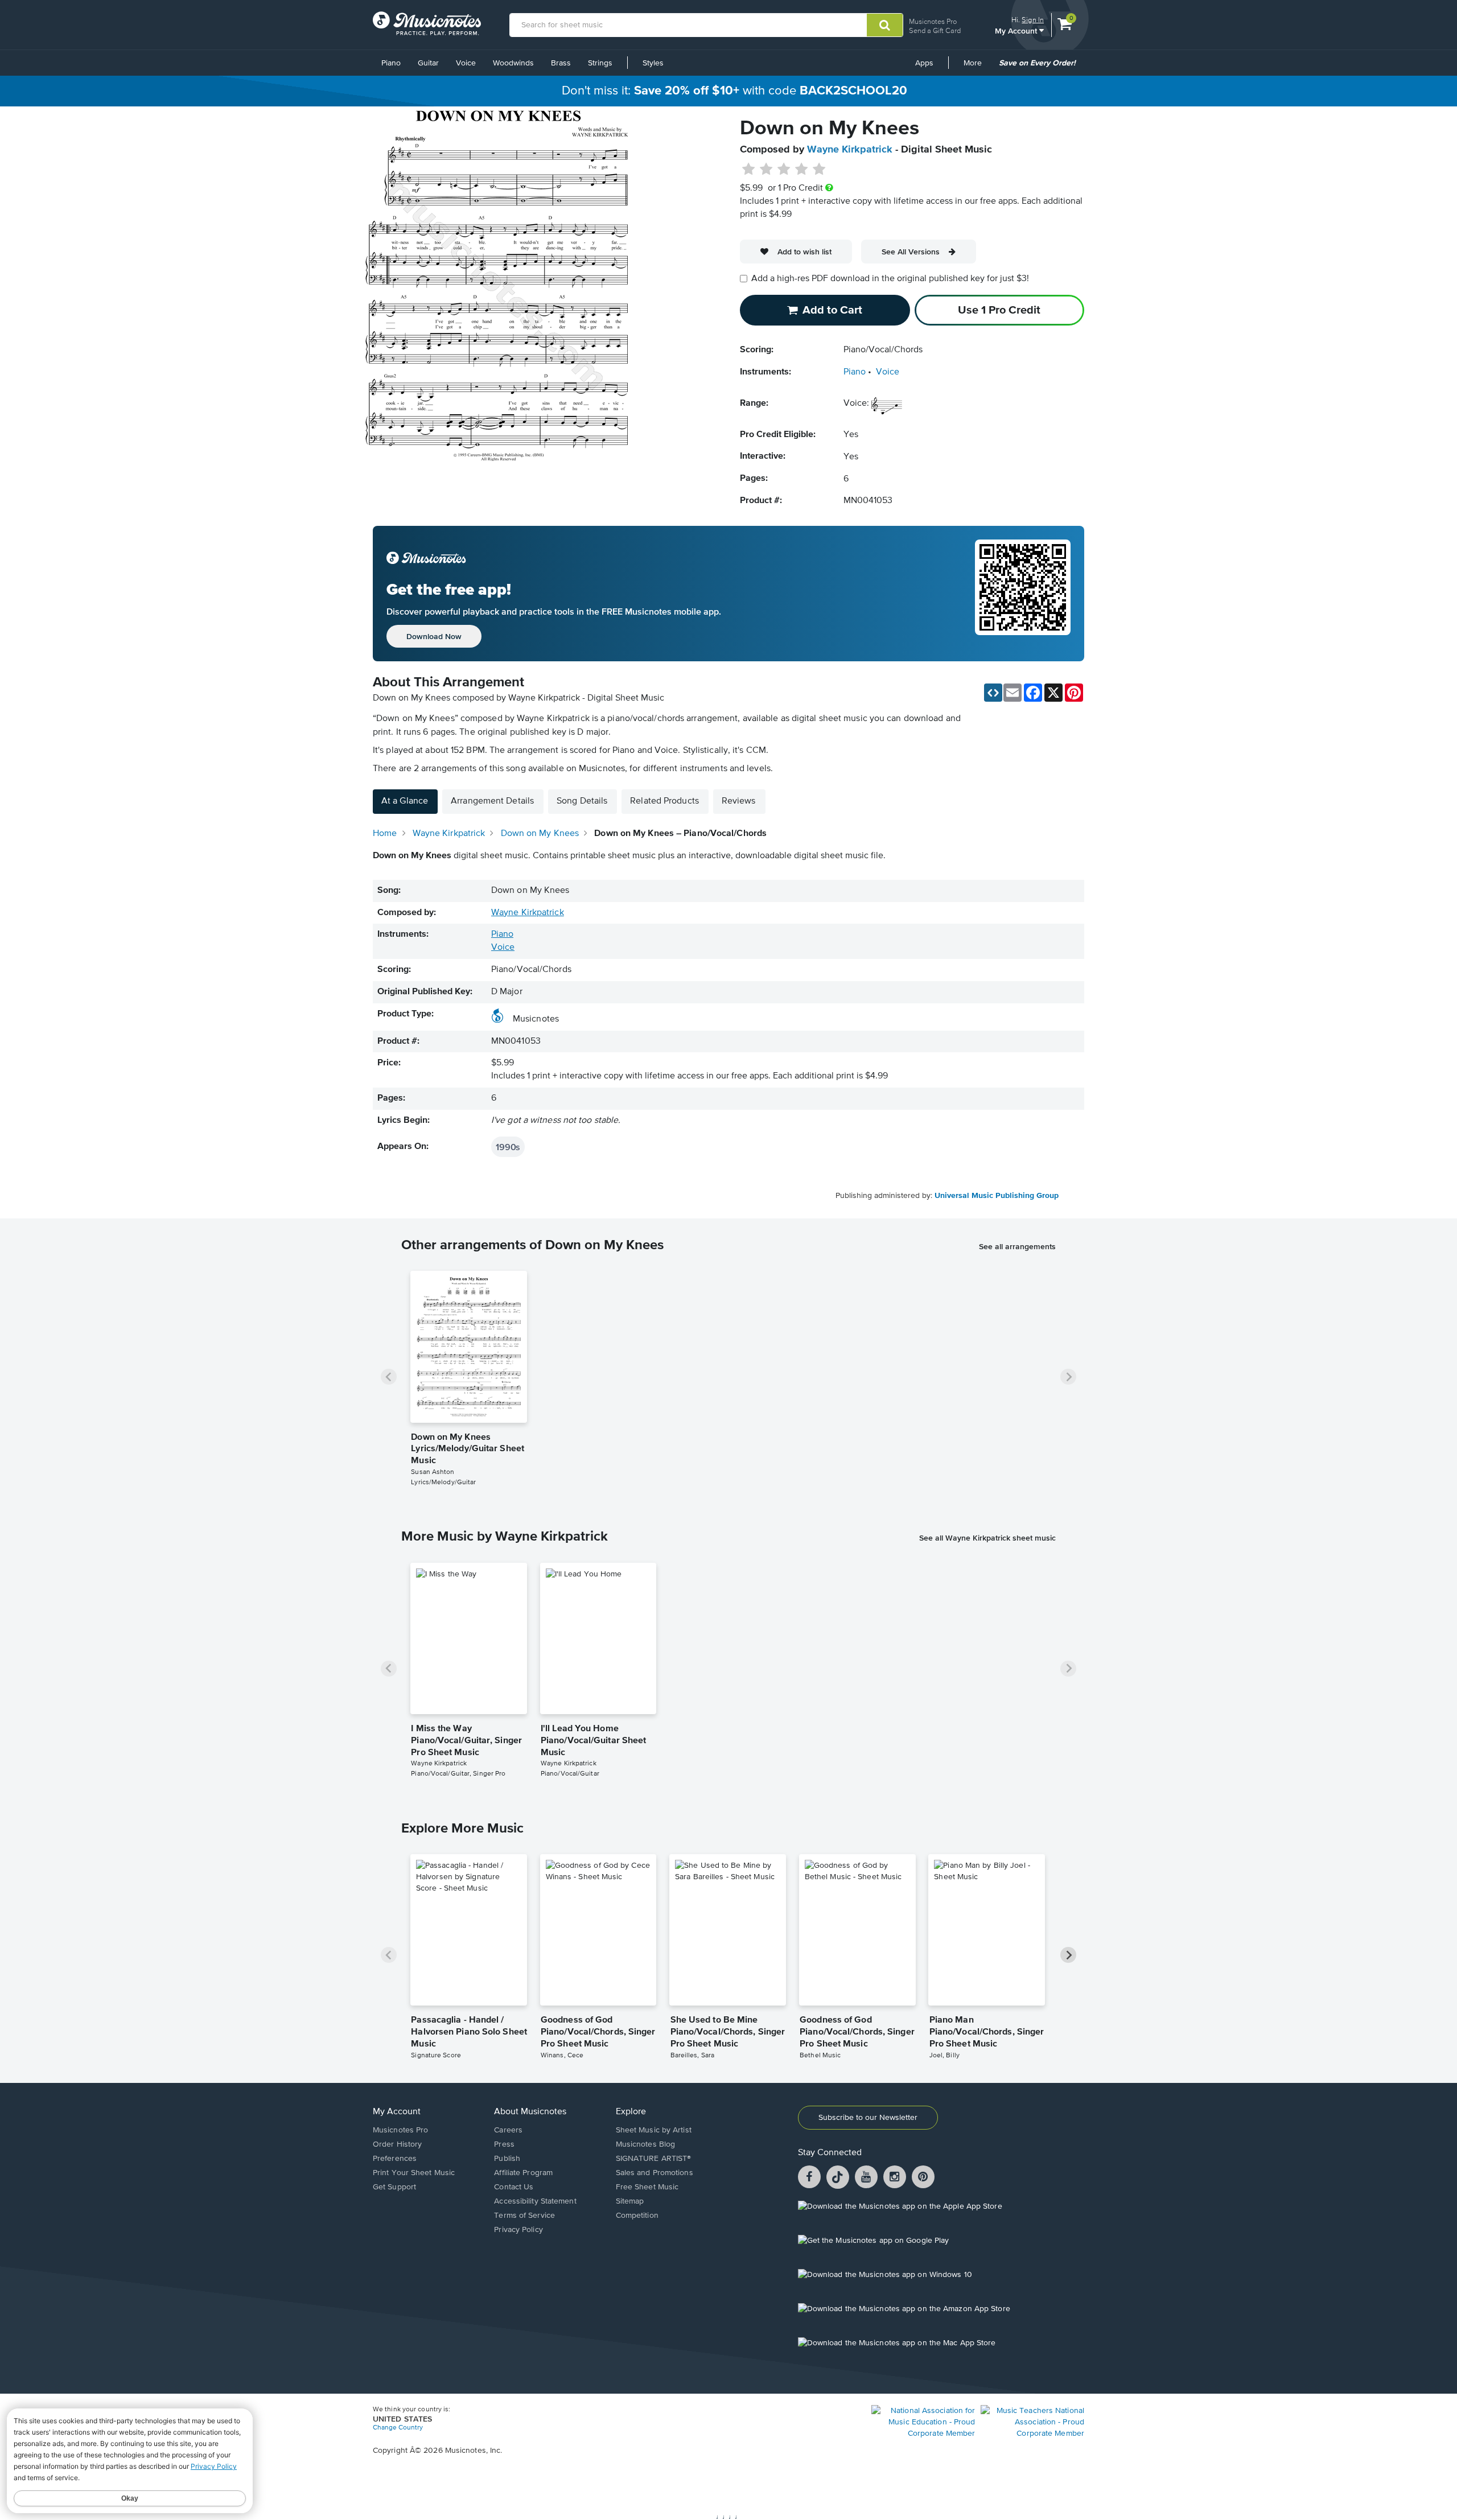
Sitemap (630, 2201)
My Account (1017, 30)
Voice (466, 63)
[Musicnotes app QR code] (1023, 594)
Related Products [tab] (664, 801)
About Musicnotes (530, 2112)
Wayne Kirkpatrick (850, 150)
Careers (508, 2130)
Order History (397, 2144)
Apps (924, 63)
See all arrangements (1017, 1246)
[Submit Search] (885, 25)
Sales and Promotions (655, 2173)
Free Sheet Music (647, 2187)
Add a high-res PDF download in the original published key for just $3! (890, 279)
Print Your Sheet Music (414, 2173)
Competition (637, 2216)
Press (504, 2144)
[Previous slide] (389, 1377)
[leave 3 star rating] (784, 170)
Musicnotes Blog (646, 2144)
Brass (561, 63)
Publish (507, 2159)
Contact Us (514, 2187)
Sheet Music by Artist (654, 2130)
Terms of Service (524, 2216)
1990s (508, 1147)
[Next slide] (1068, 1377)
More (977, 67)
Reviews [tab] (739, 801)
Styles (653, 63)
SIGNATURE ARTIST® (654, 2159)
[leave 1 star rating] (749, 170)
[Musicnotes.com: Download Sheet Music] (427, 23)
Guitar (428, 63)
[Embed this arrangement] (993, 693)
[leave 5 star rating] (819, 170)
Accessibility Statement (535, 2201)
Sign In (1033, 20)
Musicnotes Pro (933, 21)
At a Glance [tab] (405, 801)
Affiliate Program (523, 2173)
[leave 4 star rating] (802, 170)
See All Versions (911, 252)
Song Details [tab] (582, 801)
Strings (600, 63)
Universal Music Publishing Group (997, 1196)
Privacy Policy (518, 2230)
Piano (391, 63)
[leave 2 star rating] (766, 170)
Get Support (394, 2187)
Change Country (398, 2428)
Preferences (395, 2159)
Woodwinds (513, 63)
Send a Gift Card (935, 30)
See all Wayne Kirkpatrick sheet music (987, 1538)
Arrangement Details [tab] (492, 801)
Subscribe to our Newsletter (868, 2118)
